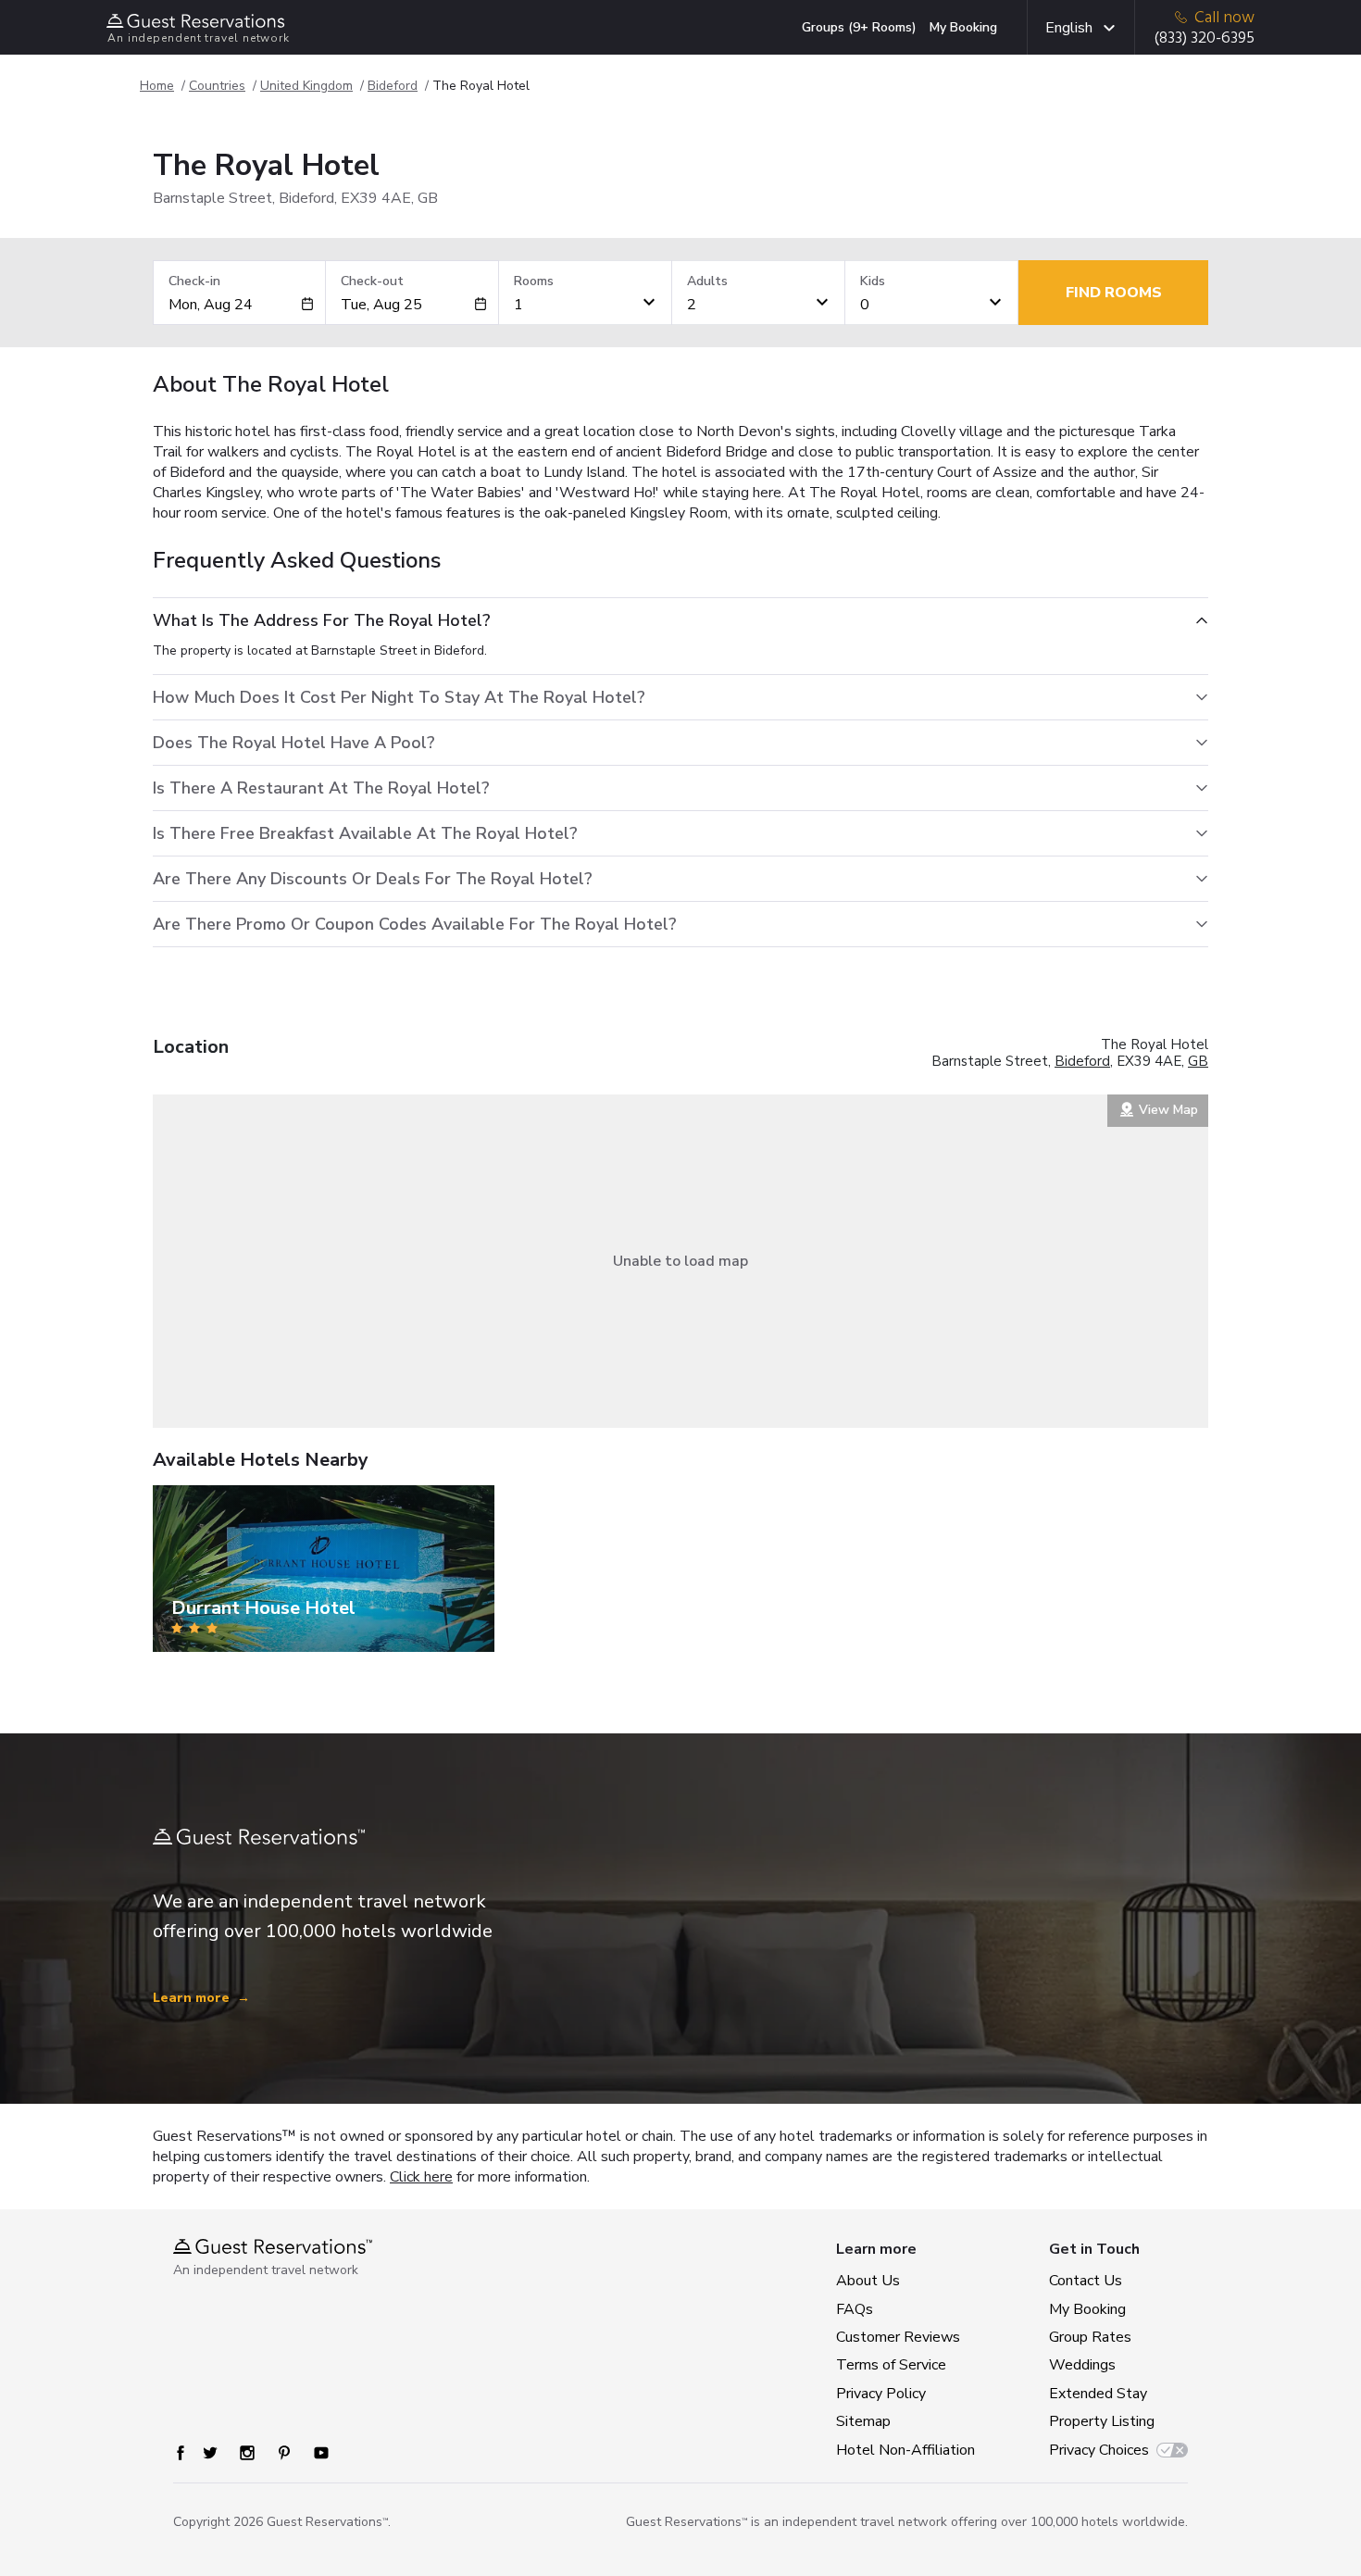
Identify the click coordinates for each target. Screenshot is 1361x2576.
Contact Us (1086, 2281)
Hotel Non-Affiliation (902, 2450)
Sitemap (863, 2421)
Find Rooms (1114, 293)
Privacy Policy (881, 2394)
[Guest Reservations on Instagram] (247, 2453)
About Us (868, 2281)
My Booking (963, 27)
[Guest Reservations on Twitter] (210, 2453)
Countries (217, 86)
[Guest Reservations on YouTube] (321, 2453)
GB (1198, 1061)
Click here (421, 2177)
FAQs (855, 2309)
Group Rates (1090, 2337)
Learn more (201, 1998)
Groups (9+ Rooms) (859, 27)
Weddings (1082, 2365)
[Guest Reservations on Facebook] (181, 2453)
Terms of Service (891, 2365)
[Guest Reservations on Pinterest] (284, 2453)
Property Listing (1102, 2421)
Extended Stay (1098, 2394)
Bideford (393, 86)
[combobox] (235, 305)
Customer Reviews (898, 2337)
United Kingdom (306, 86)
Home (157, 86)
